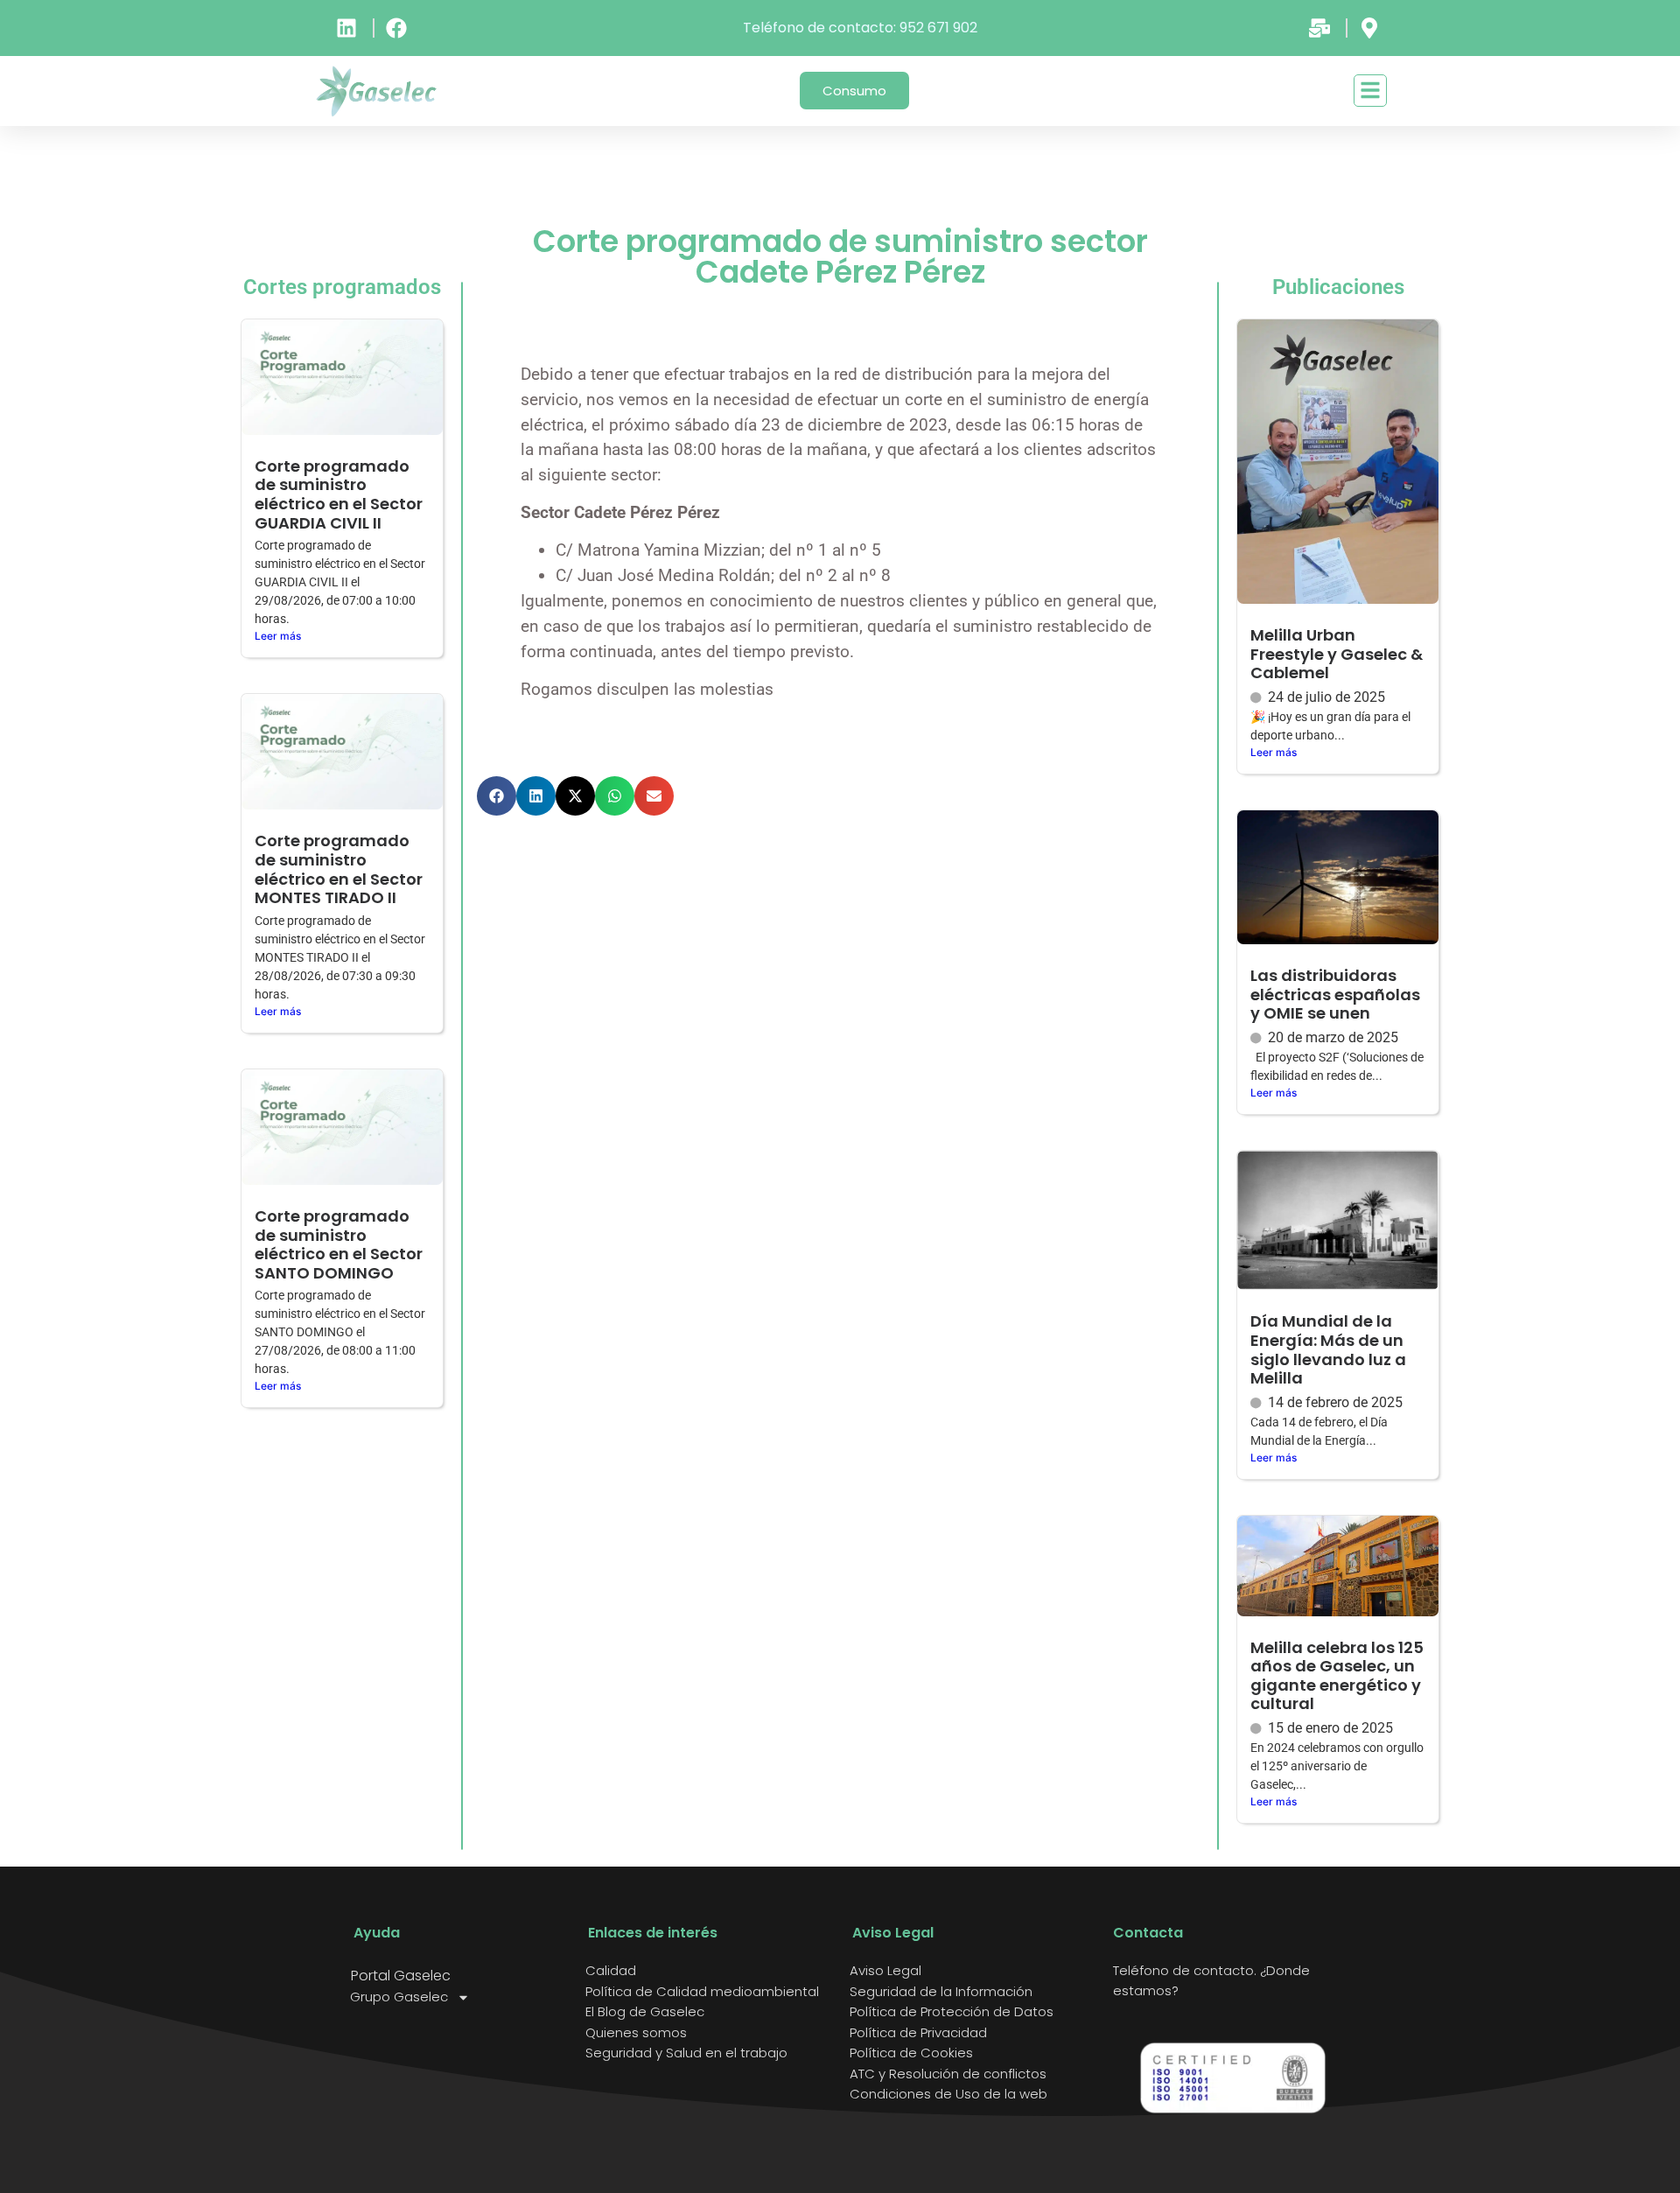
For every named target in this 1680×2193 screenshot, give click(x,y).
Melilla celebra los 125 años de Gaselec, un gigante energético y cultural (1337, 1676)
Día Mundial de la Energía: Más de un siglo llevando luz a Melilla (1328, 1349)
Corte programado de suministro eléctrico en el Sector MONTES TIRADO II (339, 869)
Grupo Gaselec (399, 1997)
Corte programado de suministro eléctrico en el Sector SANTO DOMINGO (339, 1244)
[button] (497, 796)
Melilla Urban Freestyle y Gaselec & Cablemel (1337, 654)
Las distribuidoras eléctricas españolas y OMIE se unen (1335, 994)
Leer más (278, 636)
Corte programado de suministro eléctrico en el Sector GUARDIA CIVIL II (339, 494)
